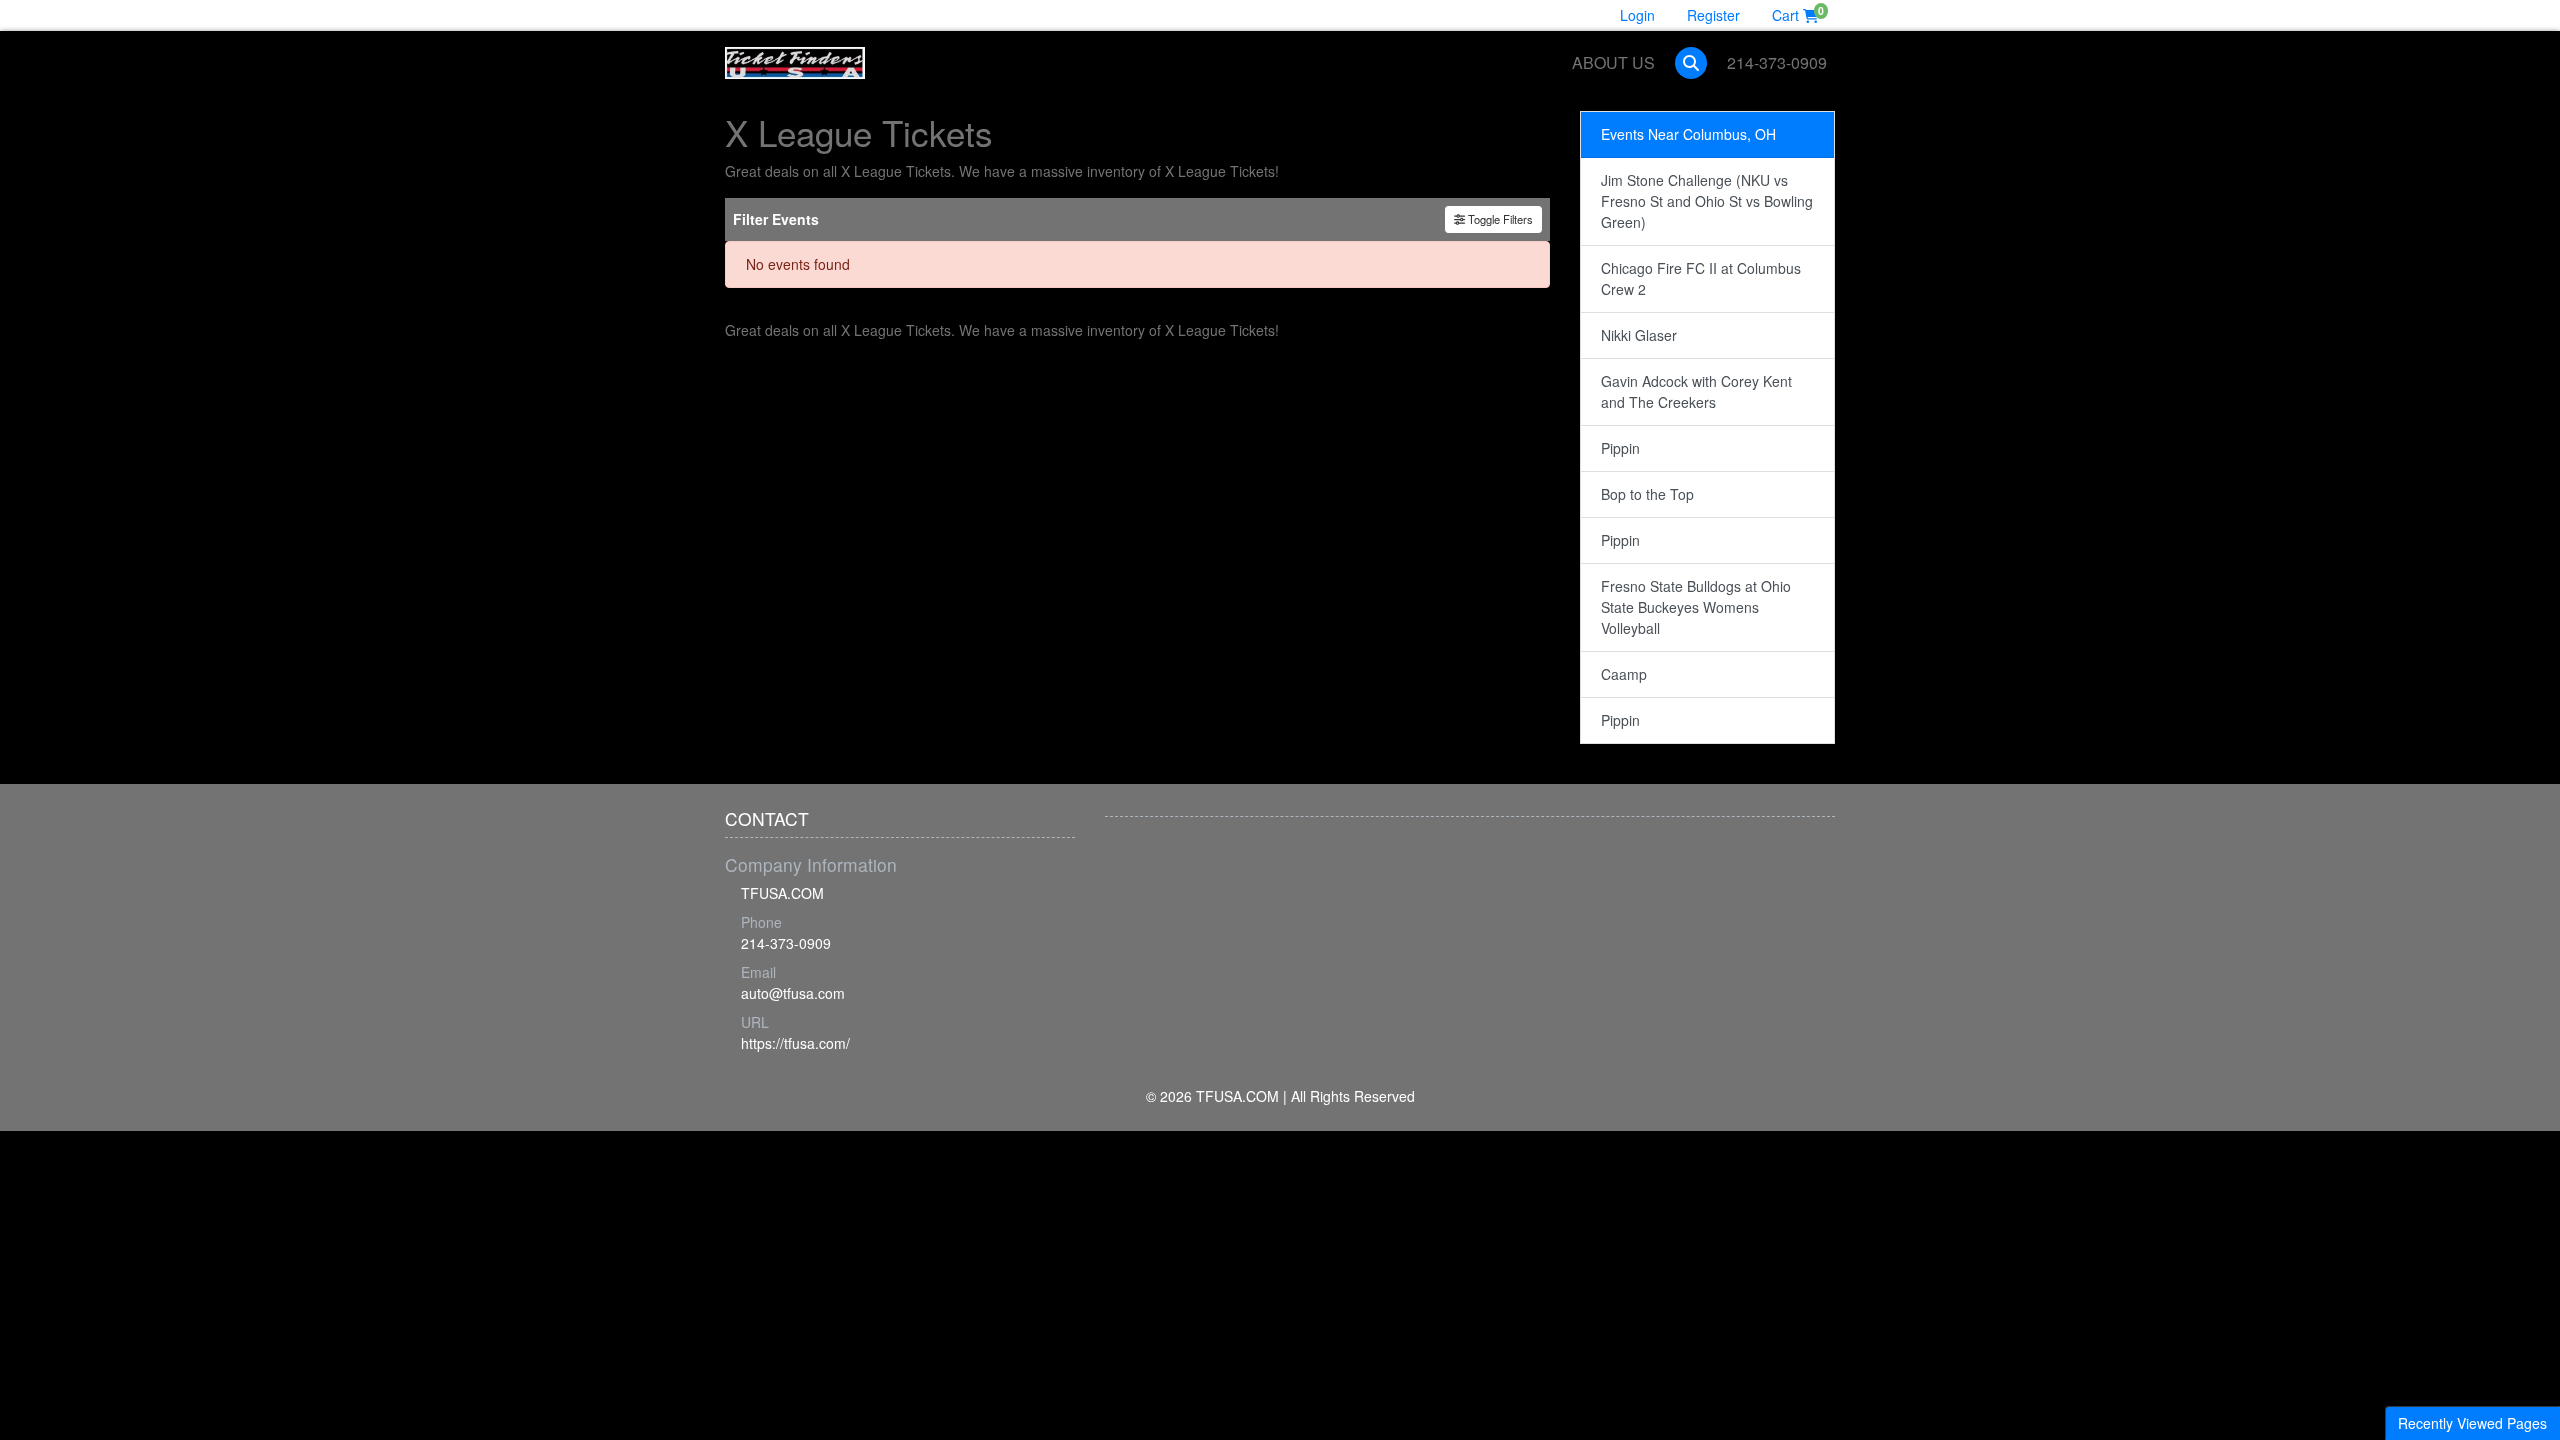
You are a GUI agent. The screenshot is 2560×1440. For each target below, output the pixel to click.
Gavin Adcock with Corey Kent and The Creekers (1696, 391)
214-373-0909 (1777, 62)
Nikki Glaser (1639, 335)
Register (1713, 15)
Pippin (1620, 448)
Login (1637, 15)
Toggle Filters (1499, 219)
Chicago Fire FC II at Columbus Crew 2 (1701, 278)
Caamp (1624, 674)
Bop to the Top (1647, 494)
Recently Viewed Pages (2472, 1423)
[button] (1691, 63)
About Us (1613, 62)
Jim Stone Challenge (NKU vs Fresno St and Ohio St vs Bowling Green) (1707, 201)
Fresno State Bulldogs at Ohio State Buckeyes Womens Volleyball (1696, 607)
